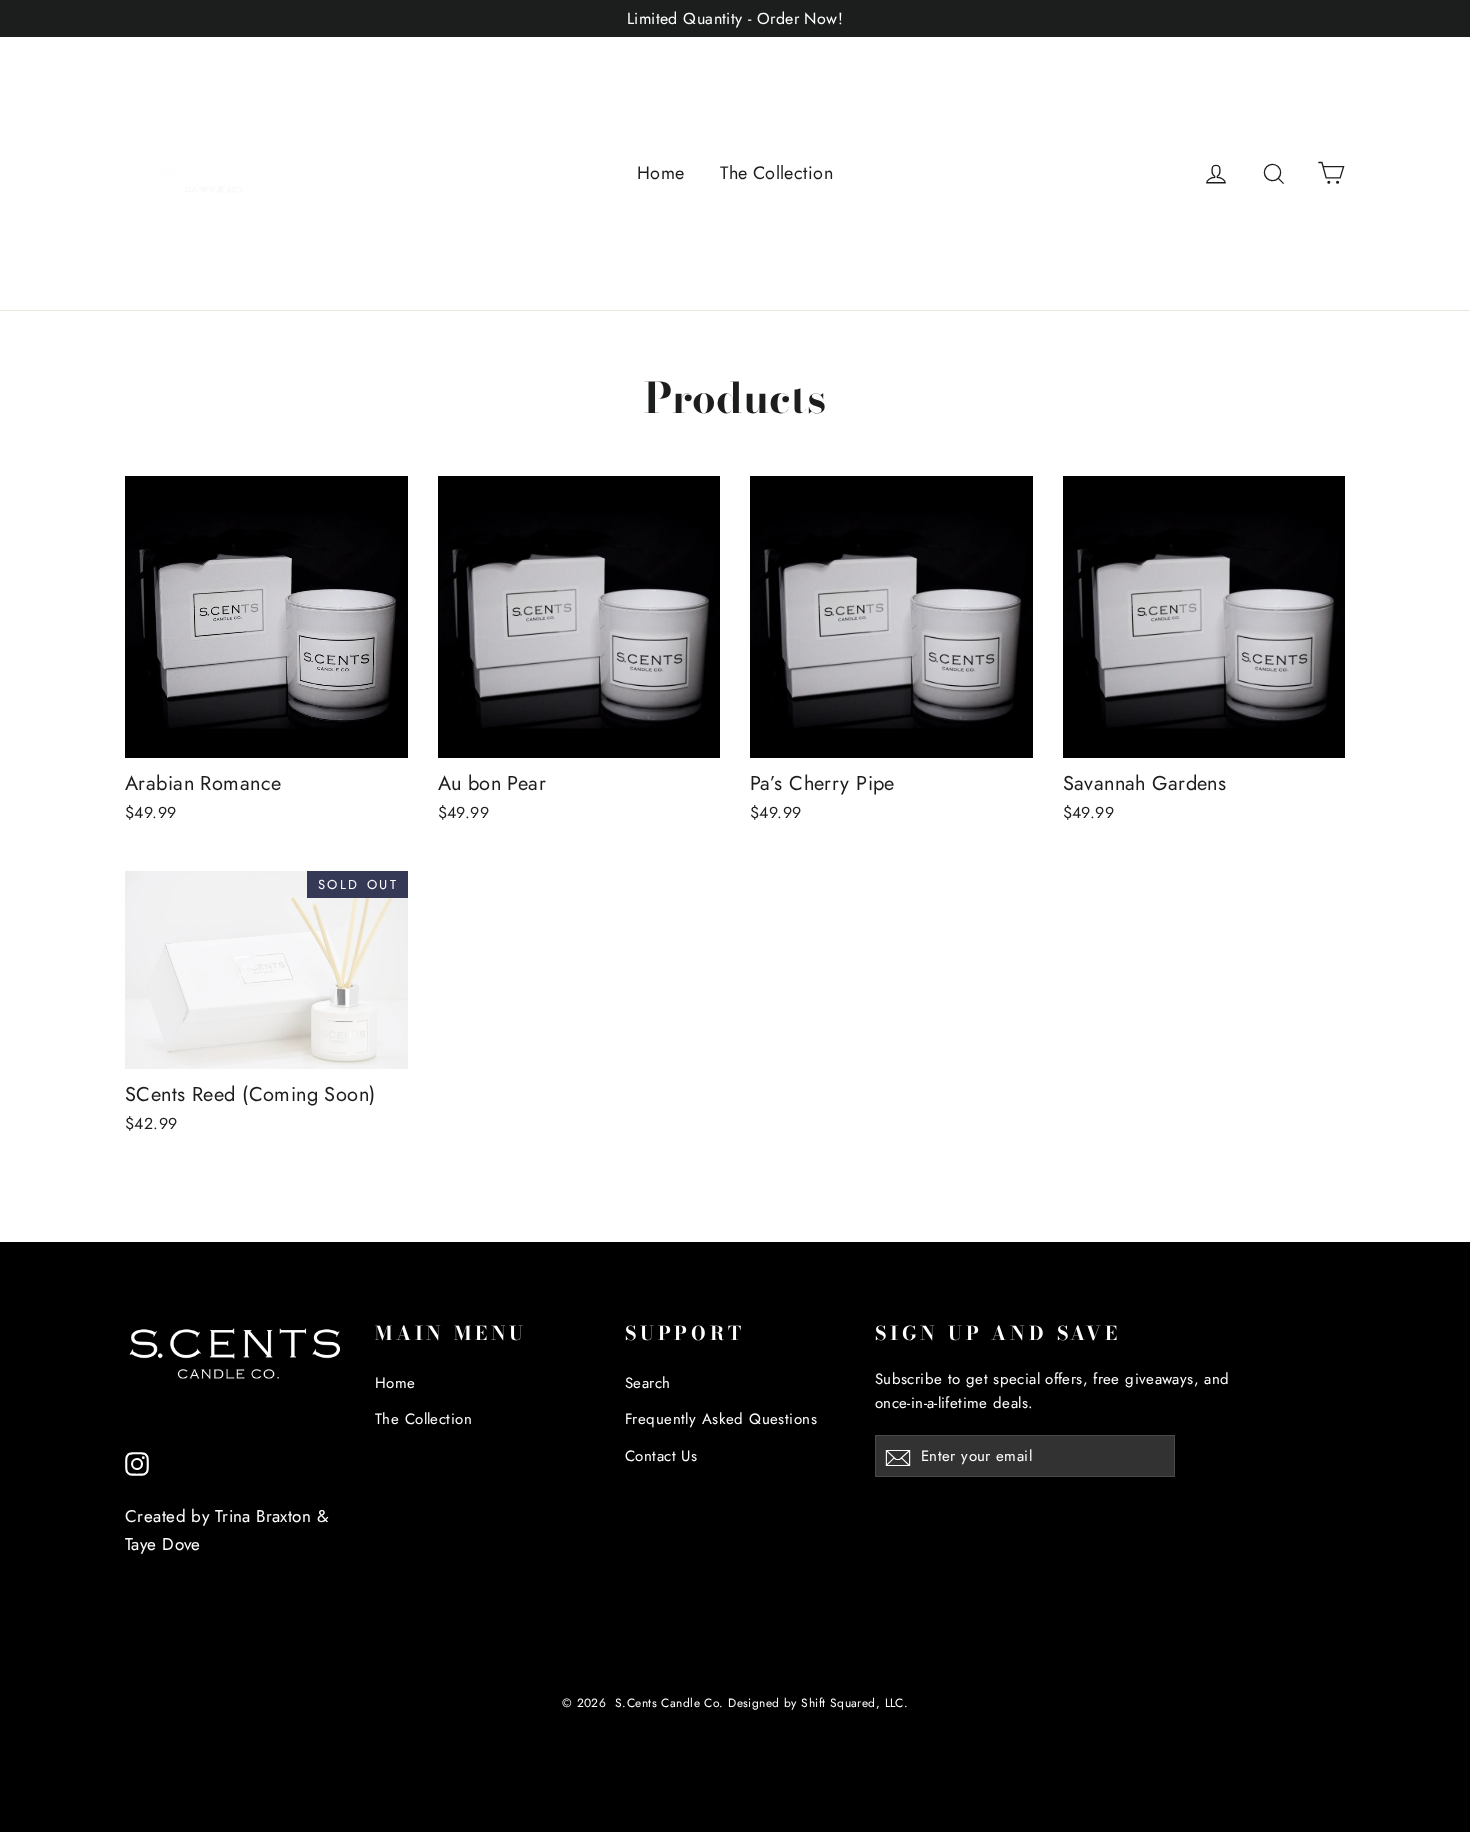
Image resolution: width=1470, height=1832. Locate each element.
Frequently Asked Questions (721, 1419)
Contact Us (661, 1456)
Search (648, 1383)
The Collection (776, 173)
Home (661, 173)
